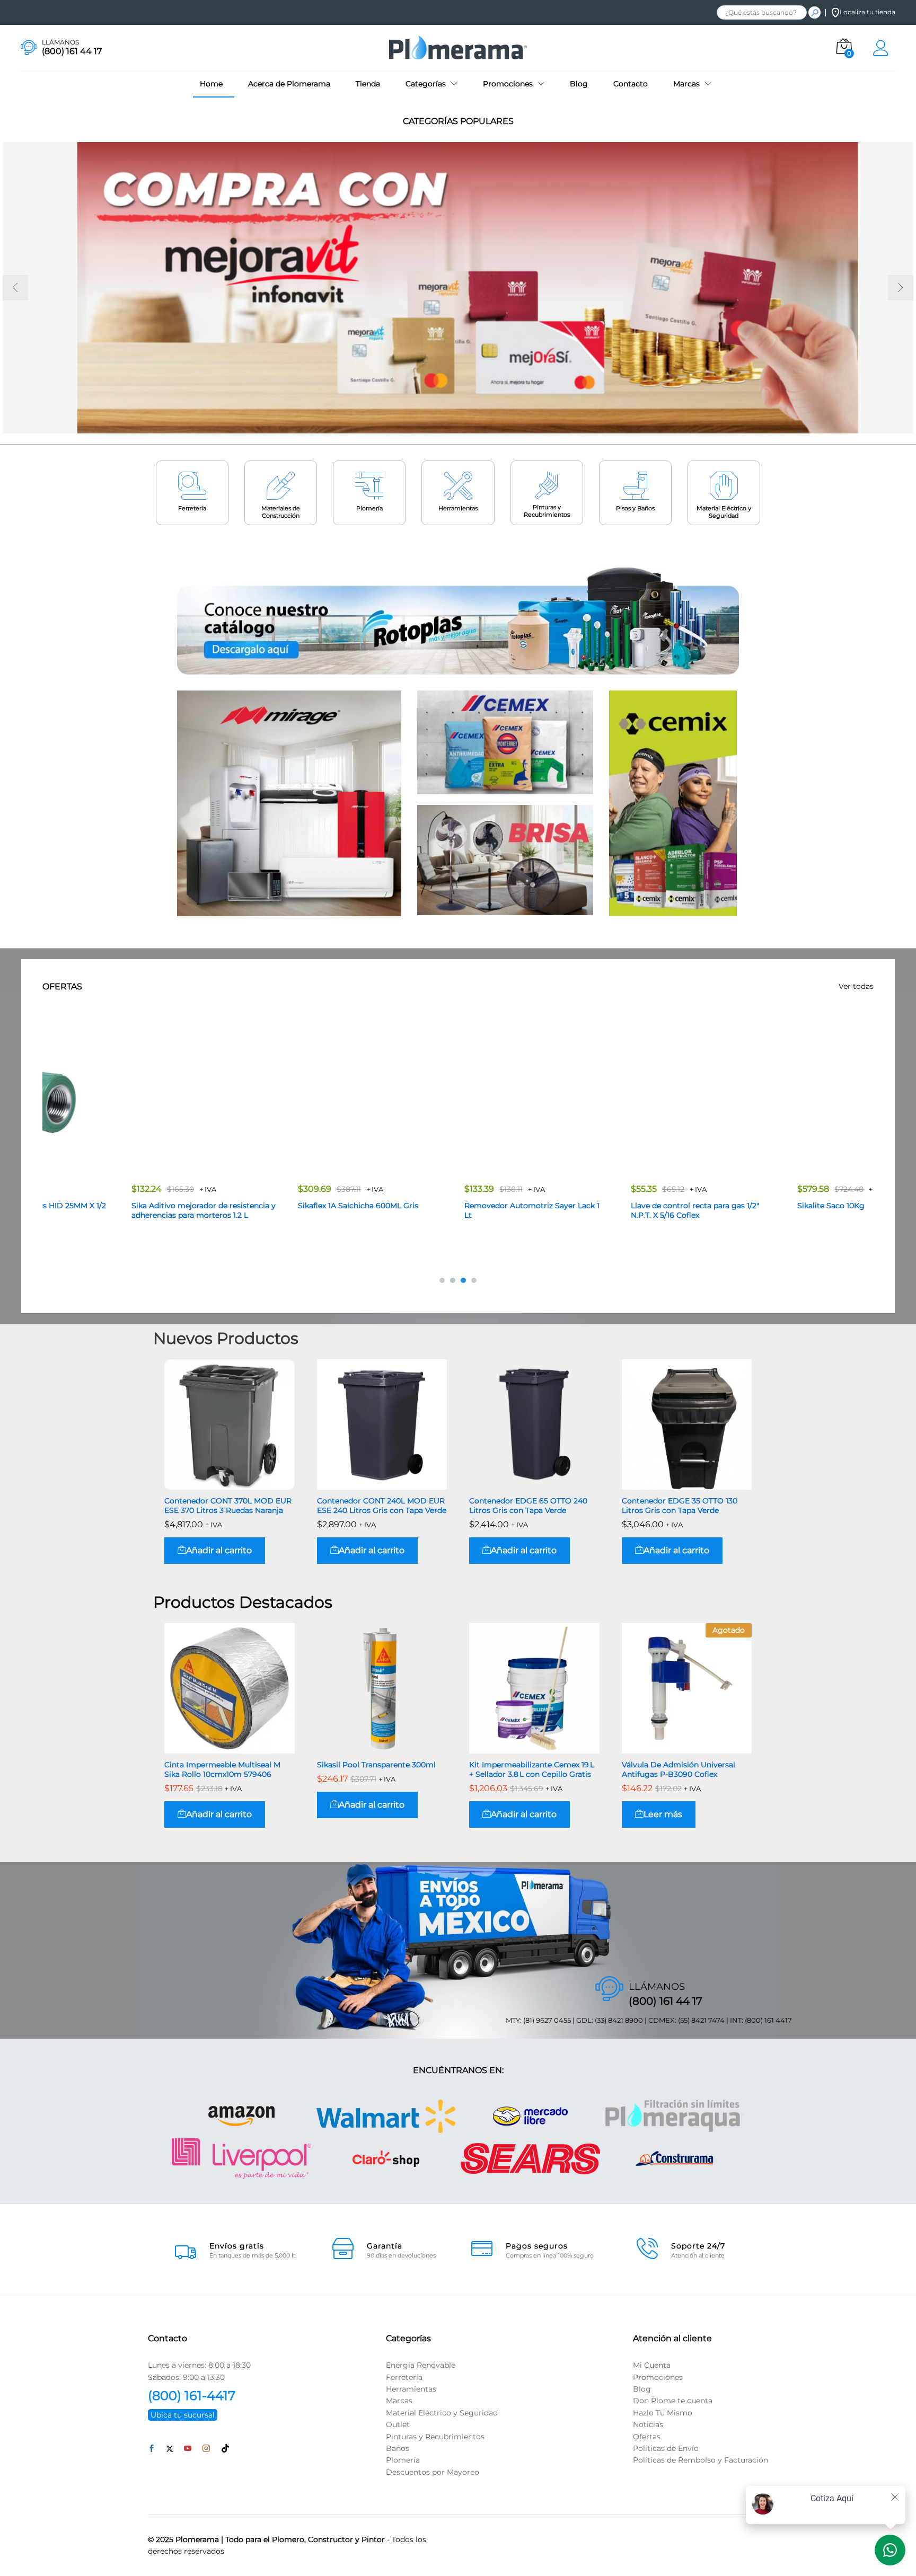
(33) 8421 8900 (619, 2020)
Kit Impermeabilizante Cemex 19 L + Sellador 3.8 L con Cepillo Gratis (532, 1769)
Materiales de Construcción (281, 512)
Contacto (631, 84)
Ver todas (856, 986)
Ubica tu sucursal (183, 2415)
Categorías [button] (426, 84)
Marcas (399, 2401)
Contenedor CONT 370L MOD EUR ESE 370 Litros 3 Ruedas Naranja (228, 1506)
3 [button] (463, 1280)
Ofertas (647, 2436)
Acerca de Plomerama (289, 84)
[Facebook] (152, 2449)
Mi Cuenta (652, 2365)
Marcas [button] (686, 84)
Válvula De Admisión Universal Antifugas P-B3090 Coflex (679, 1769)
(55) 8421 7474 (701, 2020)
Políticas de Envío (666, 2448)
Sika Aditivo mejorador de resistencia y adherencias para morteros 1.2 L (126, 1210)
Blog (579, 84)
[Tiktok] (225, 2449)
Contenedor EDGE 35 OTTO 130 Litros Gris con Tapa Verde (680, 1506)
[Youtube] (188, 2449)
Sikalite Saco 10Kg (753, 1206)
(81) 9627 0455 (547, 2020)
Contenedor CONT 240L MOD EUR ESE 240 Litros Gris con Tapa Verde (382, 1506)
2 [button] (453, 1280)
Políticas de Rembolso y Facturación (701, 2460)
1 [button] (442, 1280)
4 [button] (474, 1280)
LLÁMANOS (60, 42)
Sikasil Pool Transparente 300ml (376, 1765)
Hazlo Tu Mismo (663, 2412)
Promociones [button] (508, 84)
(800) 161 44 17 (666, 2001)
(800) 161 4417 (768, 2020)
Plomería (369, 508)
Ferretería (192, 508)
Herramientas (458, 508)
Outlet (398, 2424)
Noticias (648, 2424)
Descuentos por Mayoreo (433, 2472)
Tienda (368, 84)
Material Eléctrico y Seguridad (724, 512)
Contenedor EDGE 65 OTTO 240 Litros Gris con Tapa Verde (528, 1506)
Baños (398, 2448)
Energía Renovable (421, 2365)
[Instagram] (206, 2449)
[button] (215, 1551)
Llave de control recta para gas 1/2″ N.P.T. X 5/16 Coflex (617, 1210)
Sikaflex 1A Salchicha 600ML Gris (280, 1206)
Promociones (658, 2377)
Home (211, 84)
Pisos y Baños (635, 508)
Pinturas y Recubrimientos (547, 511)
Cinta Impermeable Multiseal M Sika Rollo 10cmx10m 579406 (222, 1769)
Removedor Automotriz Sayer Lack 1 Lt (454, 1210)
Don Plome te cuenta (673, 2401)
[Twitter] (170, 2449)
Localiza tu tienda (867, 12)
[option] (458, 288)
